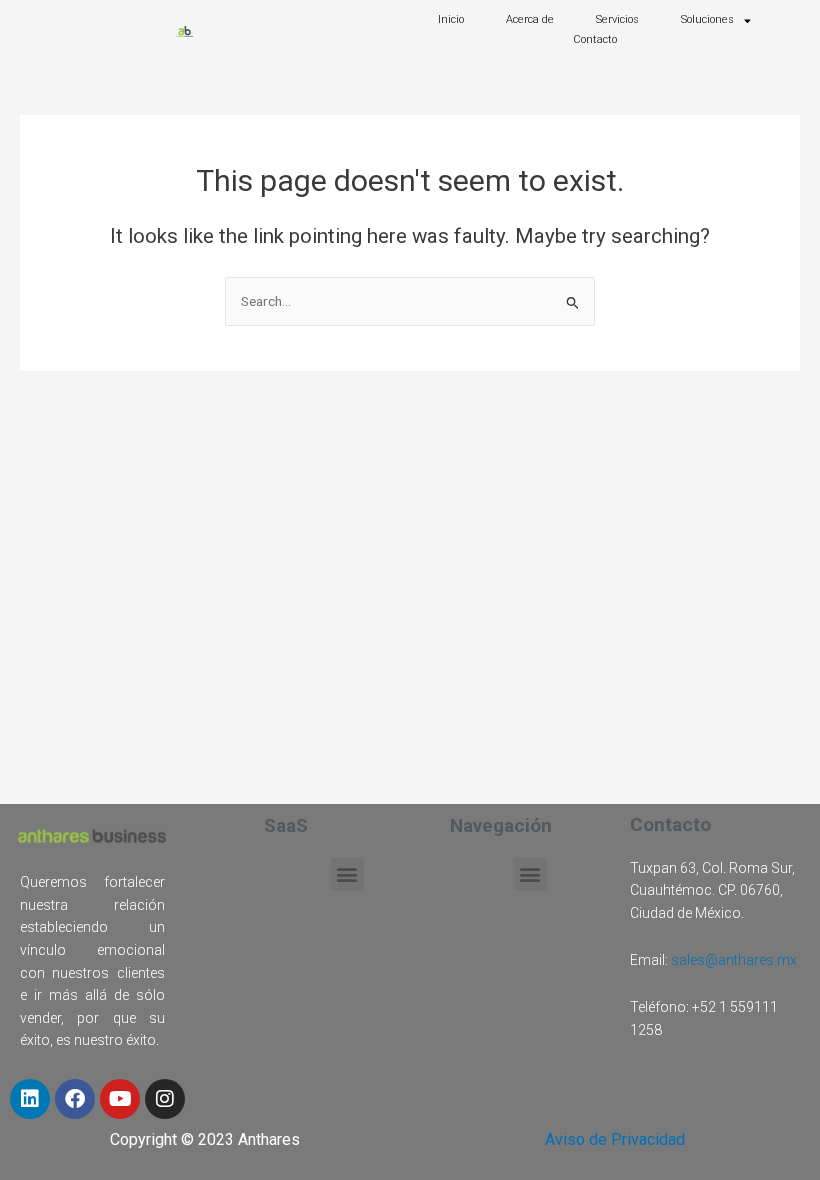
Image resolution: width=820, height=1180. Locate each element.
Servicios (617, 19)
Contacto (595, 39)
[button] (347, 874)
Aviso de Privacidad (615, 1139)
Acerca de (530, 19)
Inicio (451, 19)
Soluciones (707, 19)
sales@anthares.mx (734, 960)
